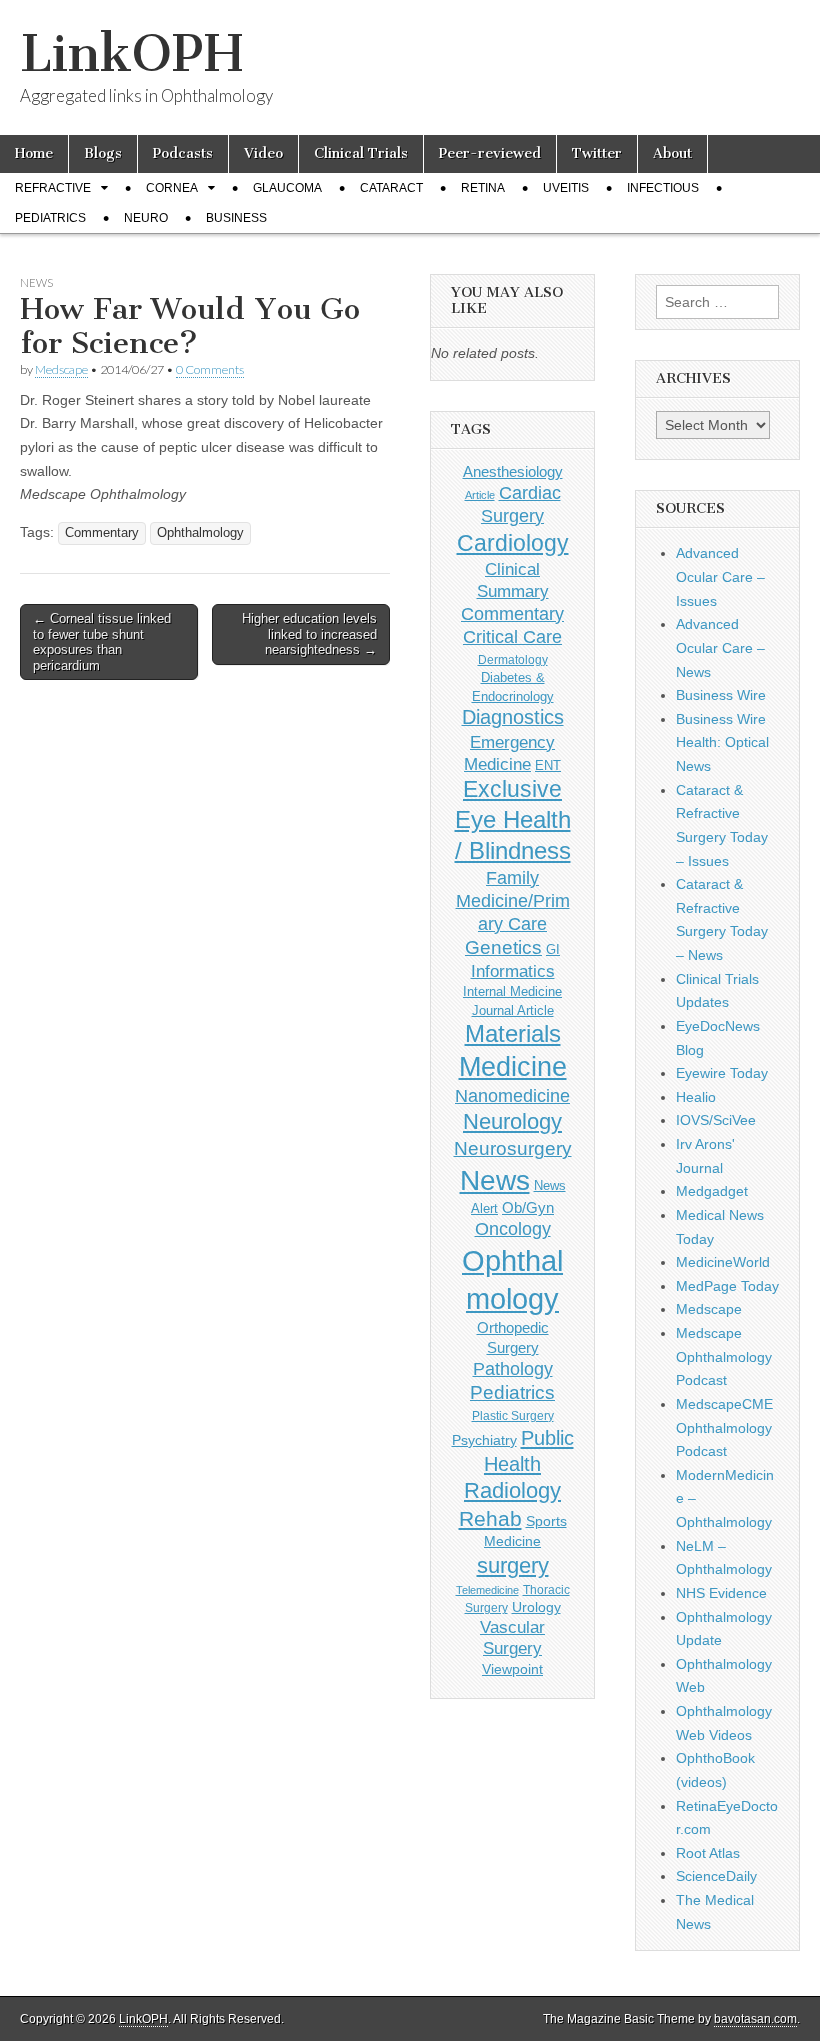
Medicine (513, 1067)
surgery (513, 1565)
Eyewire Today (722, 1073)
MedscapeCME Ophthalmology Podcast (724, 1427)
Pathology (513, 1369)
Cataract (391, 188)
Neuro (146, 218)
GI (553, 949)
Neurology (512, 1121)
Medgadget (712, 1191)
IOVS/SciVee (716, 1120)
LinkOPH (131, 53)
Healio (696, 1097)
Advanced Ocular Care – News (720, 647)
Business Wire (721, 695)
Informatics (513, 971)
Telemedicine (487, 1590)
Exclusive (512, 789)
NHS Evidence (721, 1593)
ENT (548, 766)
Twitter (597, 153)
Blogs (103, 153)
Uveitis (566, 188)
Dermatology (513, 660)
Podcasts (183, 153)
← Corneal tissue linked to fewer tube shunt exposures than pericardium (102, 642)
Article (480, 495)
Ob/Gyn (528, 1207)
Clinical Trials (361, 153)
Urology (536, 1607)
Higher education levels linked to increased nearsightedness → (309, 634)
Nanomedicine (512, 1096)
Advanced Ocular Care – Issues (720, 576)
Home (34, 153)
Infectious (663, 188)
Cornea (172, 188)
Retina (483, 188)
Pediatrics (50, 218)
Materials (513, 1034)
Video (263, 153)
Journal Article (513, 1010)
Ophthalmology (200, 533)
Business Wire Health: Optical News (722, 742)
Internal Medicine (512, 992)
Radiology (512, 1490)
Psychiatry (484, 1440)
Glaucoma (287, 188)
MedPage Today (727, 1286)
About (672, 153)
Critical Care (512, 637)
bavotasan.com (755, 2019)
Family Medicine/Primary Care (513, 901)
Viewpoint (512, 1669)
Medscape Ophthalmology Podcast (724, 1356)
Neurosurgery (513, 1148)
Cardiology (513, 543)
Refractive (53, 188)
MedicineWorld (723, 1262)
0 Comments (210, 369)
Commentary (102, 533)
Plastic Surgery (513, 1416)
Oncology (513, 1229)
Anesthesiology (513, 471)
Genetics (503, 947)
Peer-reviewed (490, 153)
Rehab (490, 1518)
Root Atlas (708, 1853)
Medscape (61, 369)
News (36, 282)
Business (236, 218)
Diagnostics (513, 717)
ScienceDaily (716, 1876)
